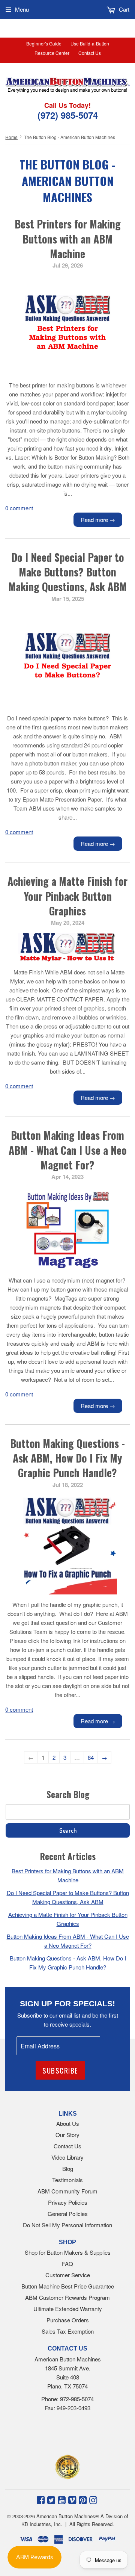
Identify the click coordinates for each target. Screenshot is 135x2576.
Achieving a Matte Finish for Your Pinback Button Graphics (67, 896)
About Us (68, 2123)
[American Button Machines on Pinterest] (83, 2499)
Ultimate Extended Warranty (68, 2309)
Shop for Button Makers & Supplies (68, 2252)
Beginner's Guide (44, 43)
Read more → (98, 520)
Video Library (67, 2157)
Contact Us (90, 53)
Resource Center (52, 53)
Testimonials (67, 2180)
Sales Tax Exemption (68, 2331)
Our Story (67, 2135)
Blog (68, 2168)
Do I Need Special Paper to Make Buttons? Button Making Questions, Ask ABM (67, 572)
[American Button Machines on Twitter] (51, 2499)
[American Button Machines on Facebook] (41, 2499)
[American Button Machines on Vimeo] (72, 2499)
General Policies (68, 2214)
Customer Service (68, 2275)
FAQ (67, 2264)
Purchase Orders (68, 2320)
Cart (123, 9)
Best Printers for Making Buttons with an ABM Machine (68, 238)
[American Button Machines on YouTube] (62, 2499)
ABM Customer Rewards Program (67, 2297)
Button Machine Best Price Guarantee (68, 2286)
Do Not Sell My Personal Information (67, 2225)
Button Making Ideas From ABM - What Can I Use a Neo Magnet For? (68, 1150)
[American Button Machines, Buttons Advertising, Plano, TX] (59, 2435)
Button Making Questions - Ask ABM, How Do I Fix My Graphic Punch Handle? (67, 1458)
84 (91, 1757)
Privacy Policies (68, 2202)
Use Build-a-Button (90, 43)
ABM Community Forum (67, 2191)
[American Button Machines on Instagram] (93, 2499)
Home (11, 137)
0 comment (19, 508)
